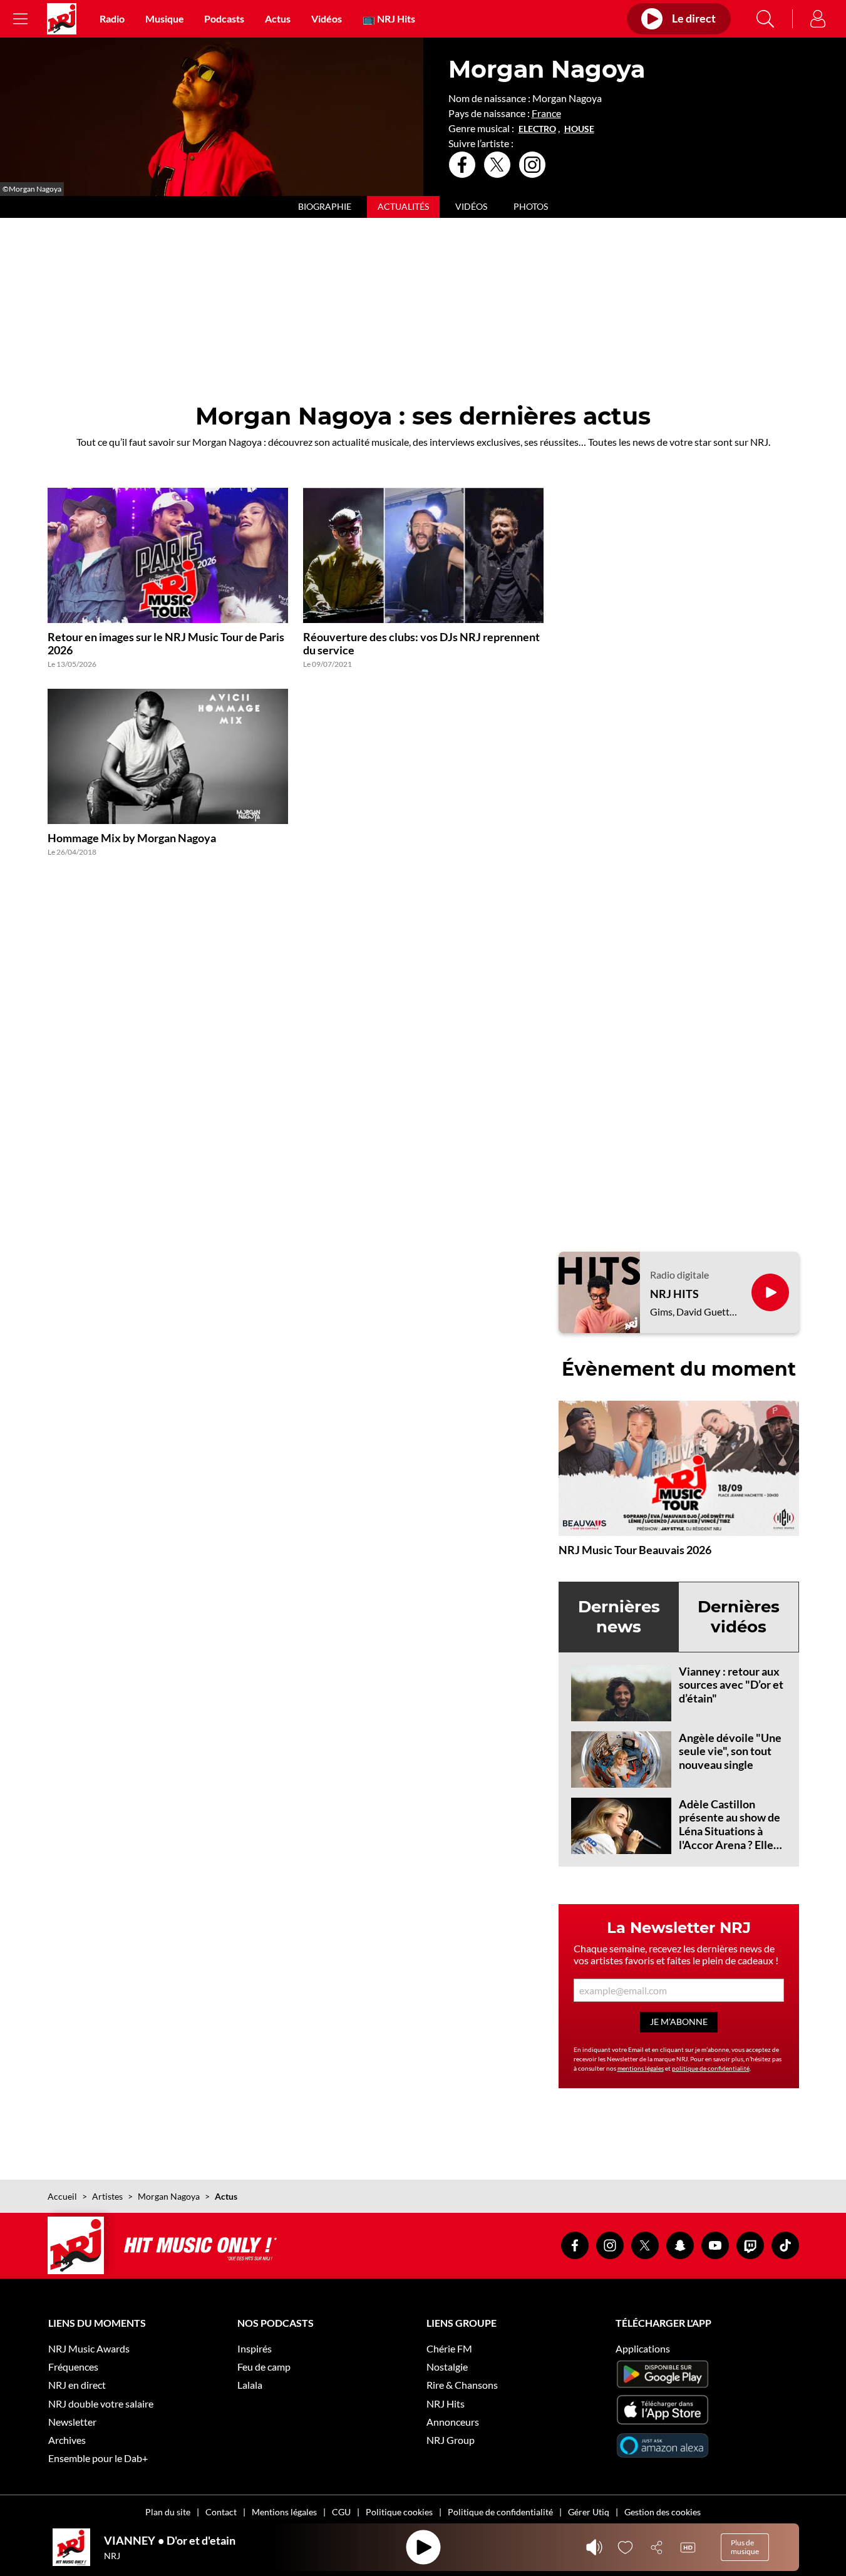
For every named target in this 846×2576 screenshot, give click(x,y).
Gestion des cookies (663, 2512)
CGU (341, 2512)
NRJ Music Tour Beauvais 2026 (635, 1550)
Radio (112, 18)
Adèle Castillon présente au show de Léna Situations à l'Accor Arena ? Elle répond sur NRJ (730, 1831)
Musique (165, 18)
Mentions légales (284, 2512)
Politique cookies (399, 2512)
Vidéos (327, 18)
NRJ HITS (674, 1294)
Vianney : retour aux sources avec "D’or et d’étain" (731, 1685)
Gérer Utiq (589, 2512)
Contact (221, 2512)
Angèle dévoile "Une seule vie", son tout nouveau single (730, 1751)
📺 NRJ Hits (389, 18)
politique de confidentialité (711, 2068)
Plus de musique (745, 2547)
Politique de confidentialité (500, 2512)
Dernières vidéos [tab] (739, 1616)
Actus (278, 18)
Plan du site (168, 2512)
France (546, 113)
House (579, 129)
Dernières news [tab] (619, 1616)
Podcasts (224, 18)
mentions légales (641, 2068)
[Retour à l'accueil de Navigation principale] (62, 19)
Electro (537, 129)
